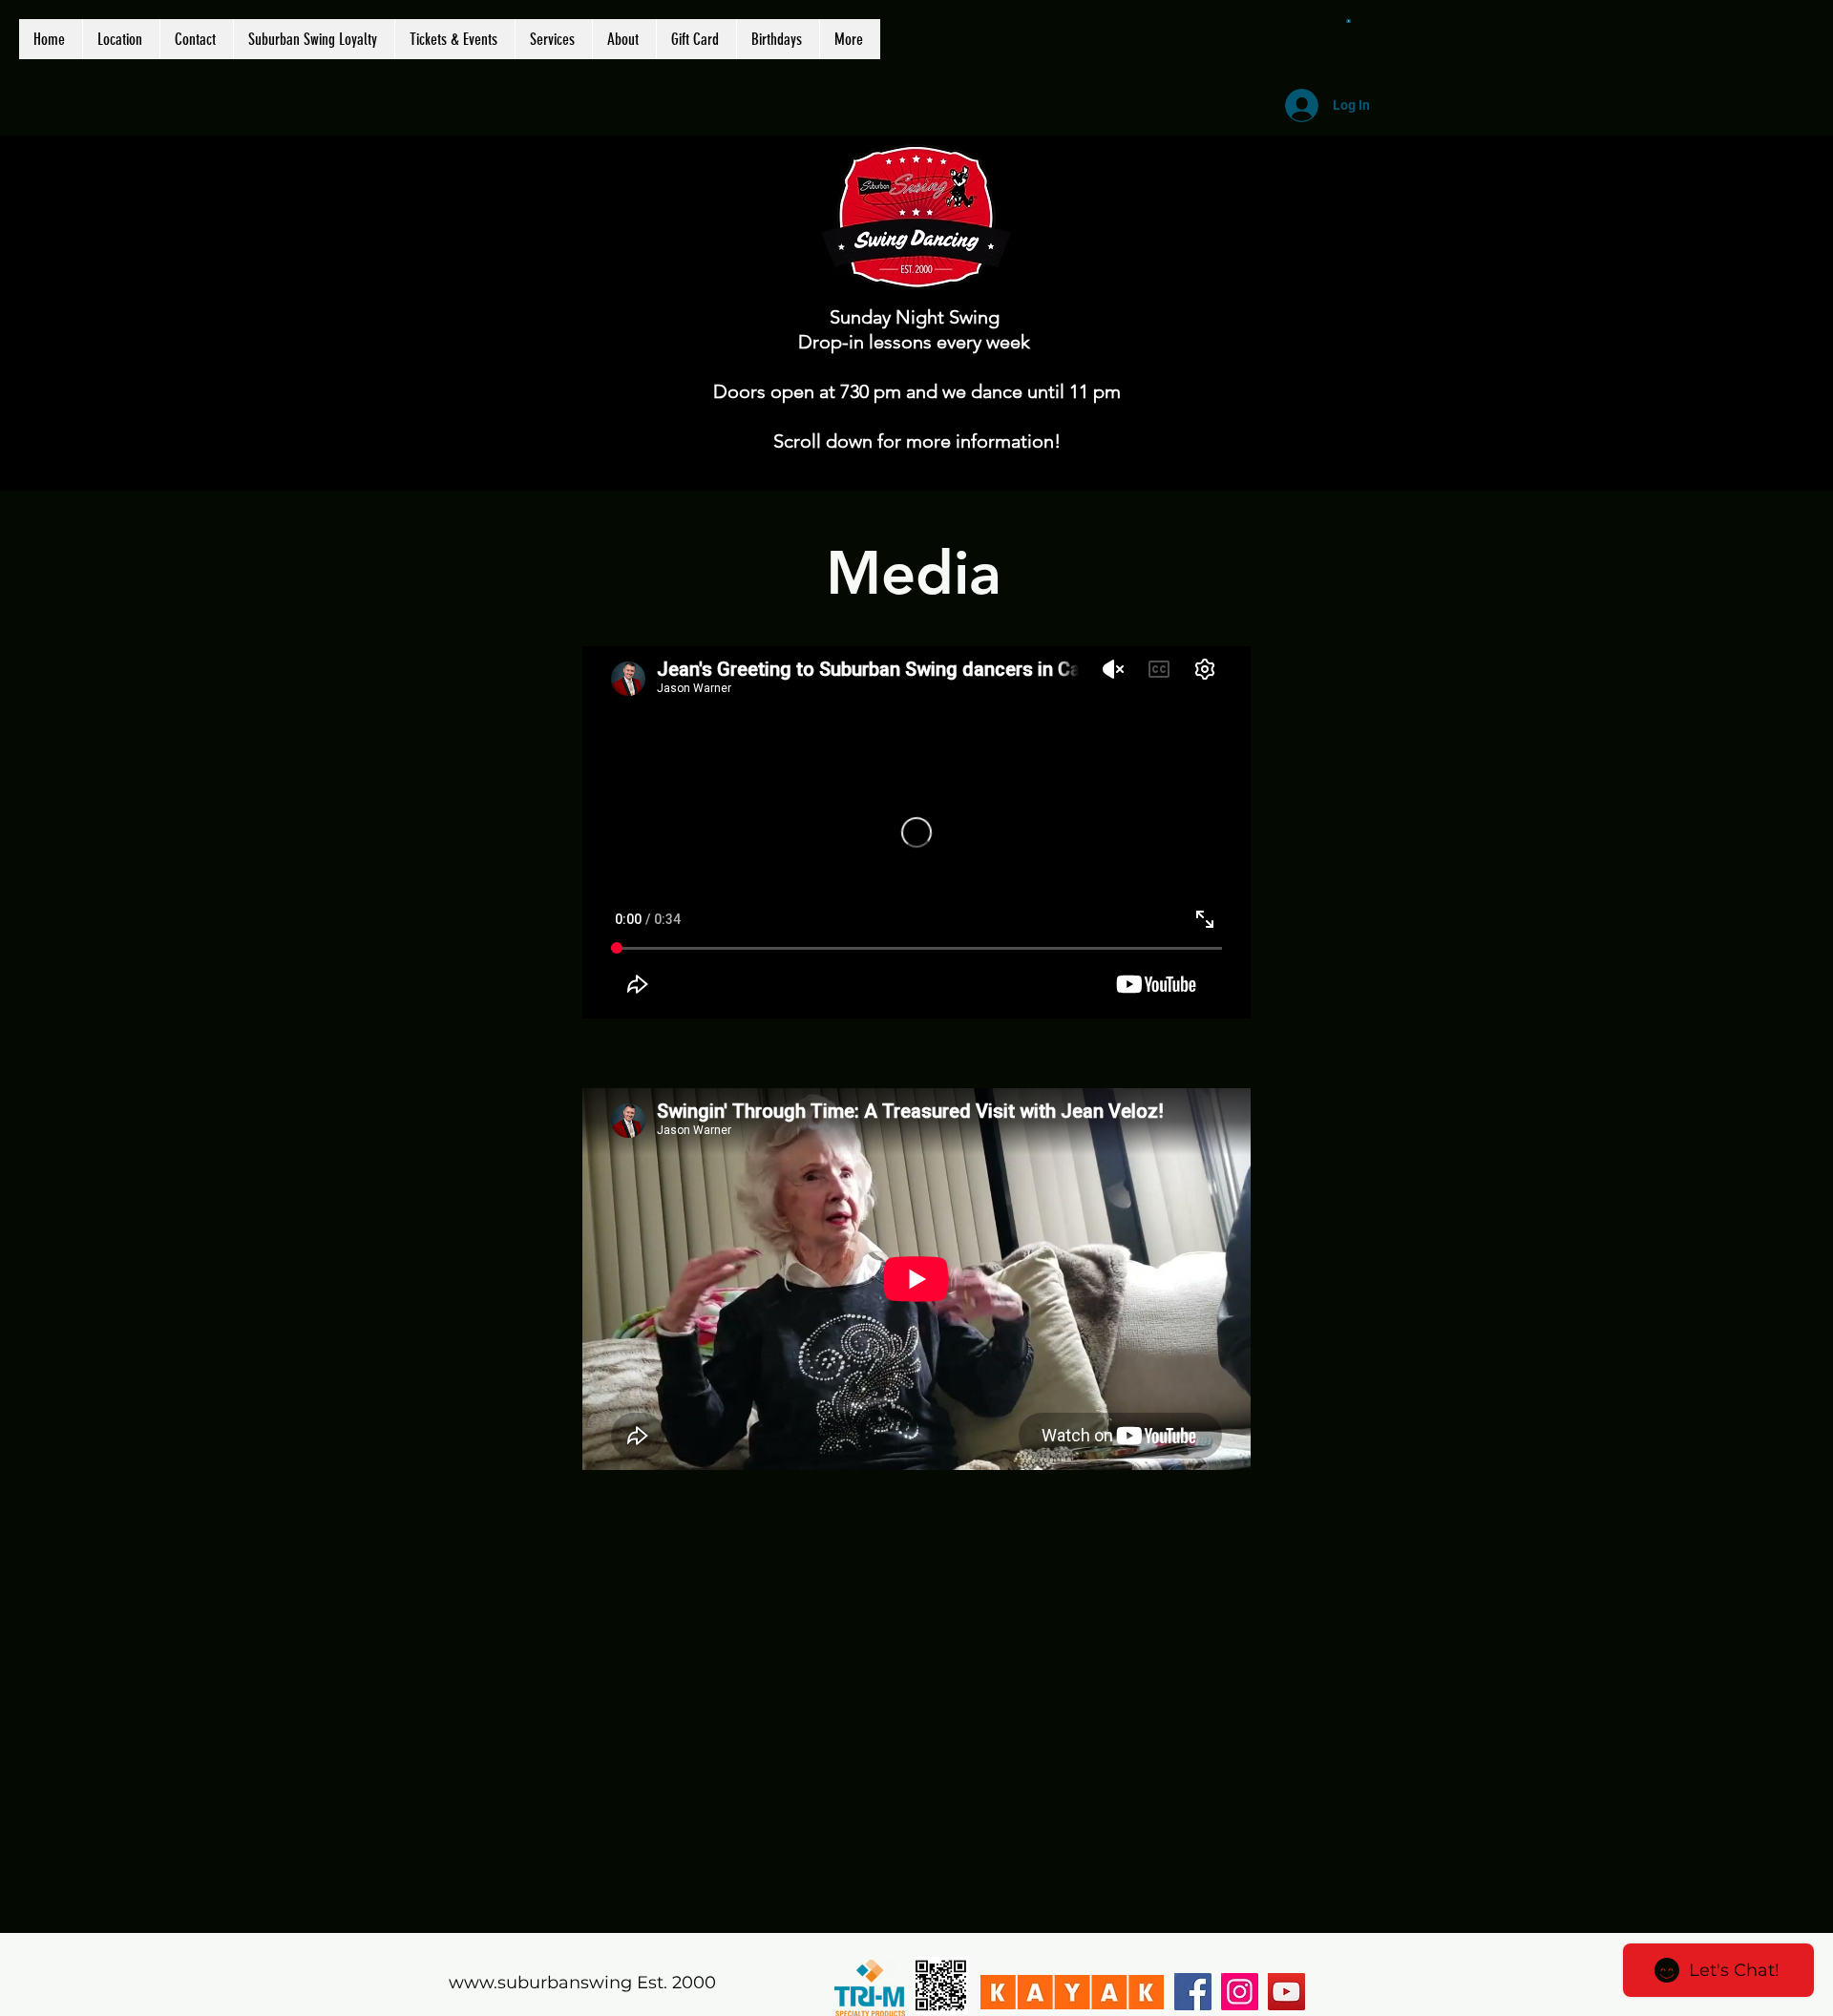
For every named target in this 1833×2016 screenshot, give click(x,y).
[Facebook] (1193, 1992)
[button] (1348, 20)
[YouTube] (1286, 1992)
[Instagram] (1240, 1992)
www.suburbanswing (540, 1983)
